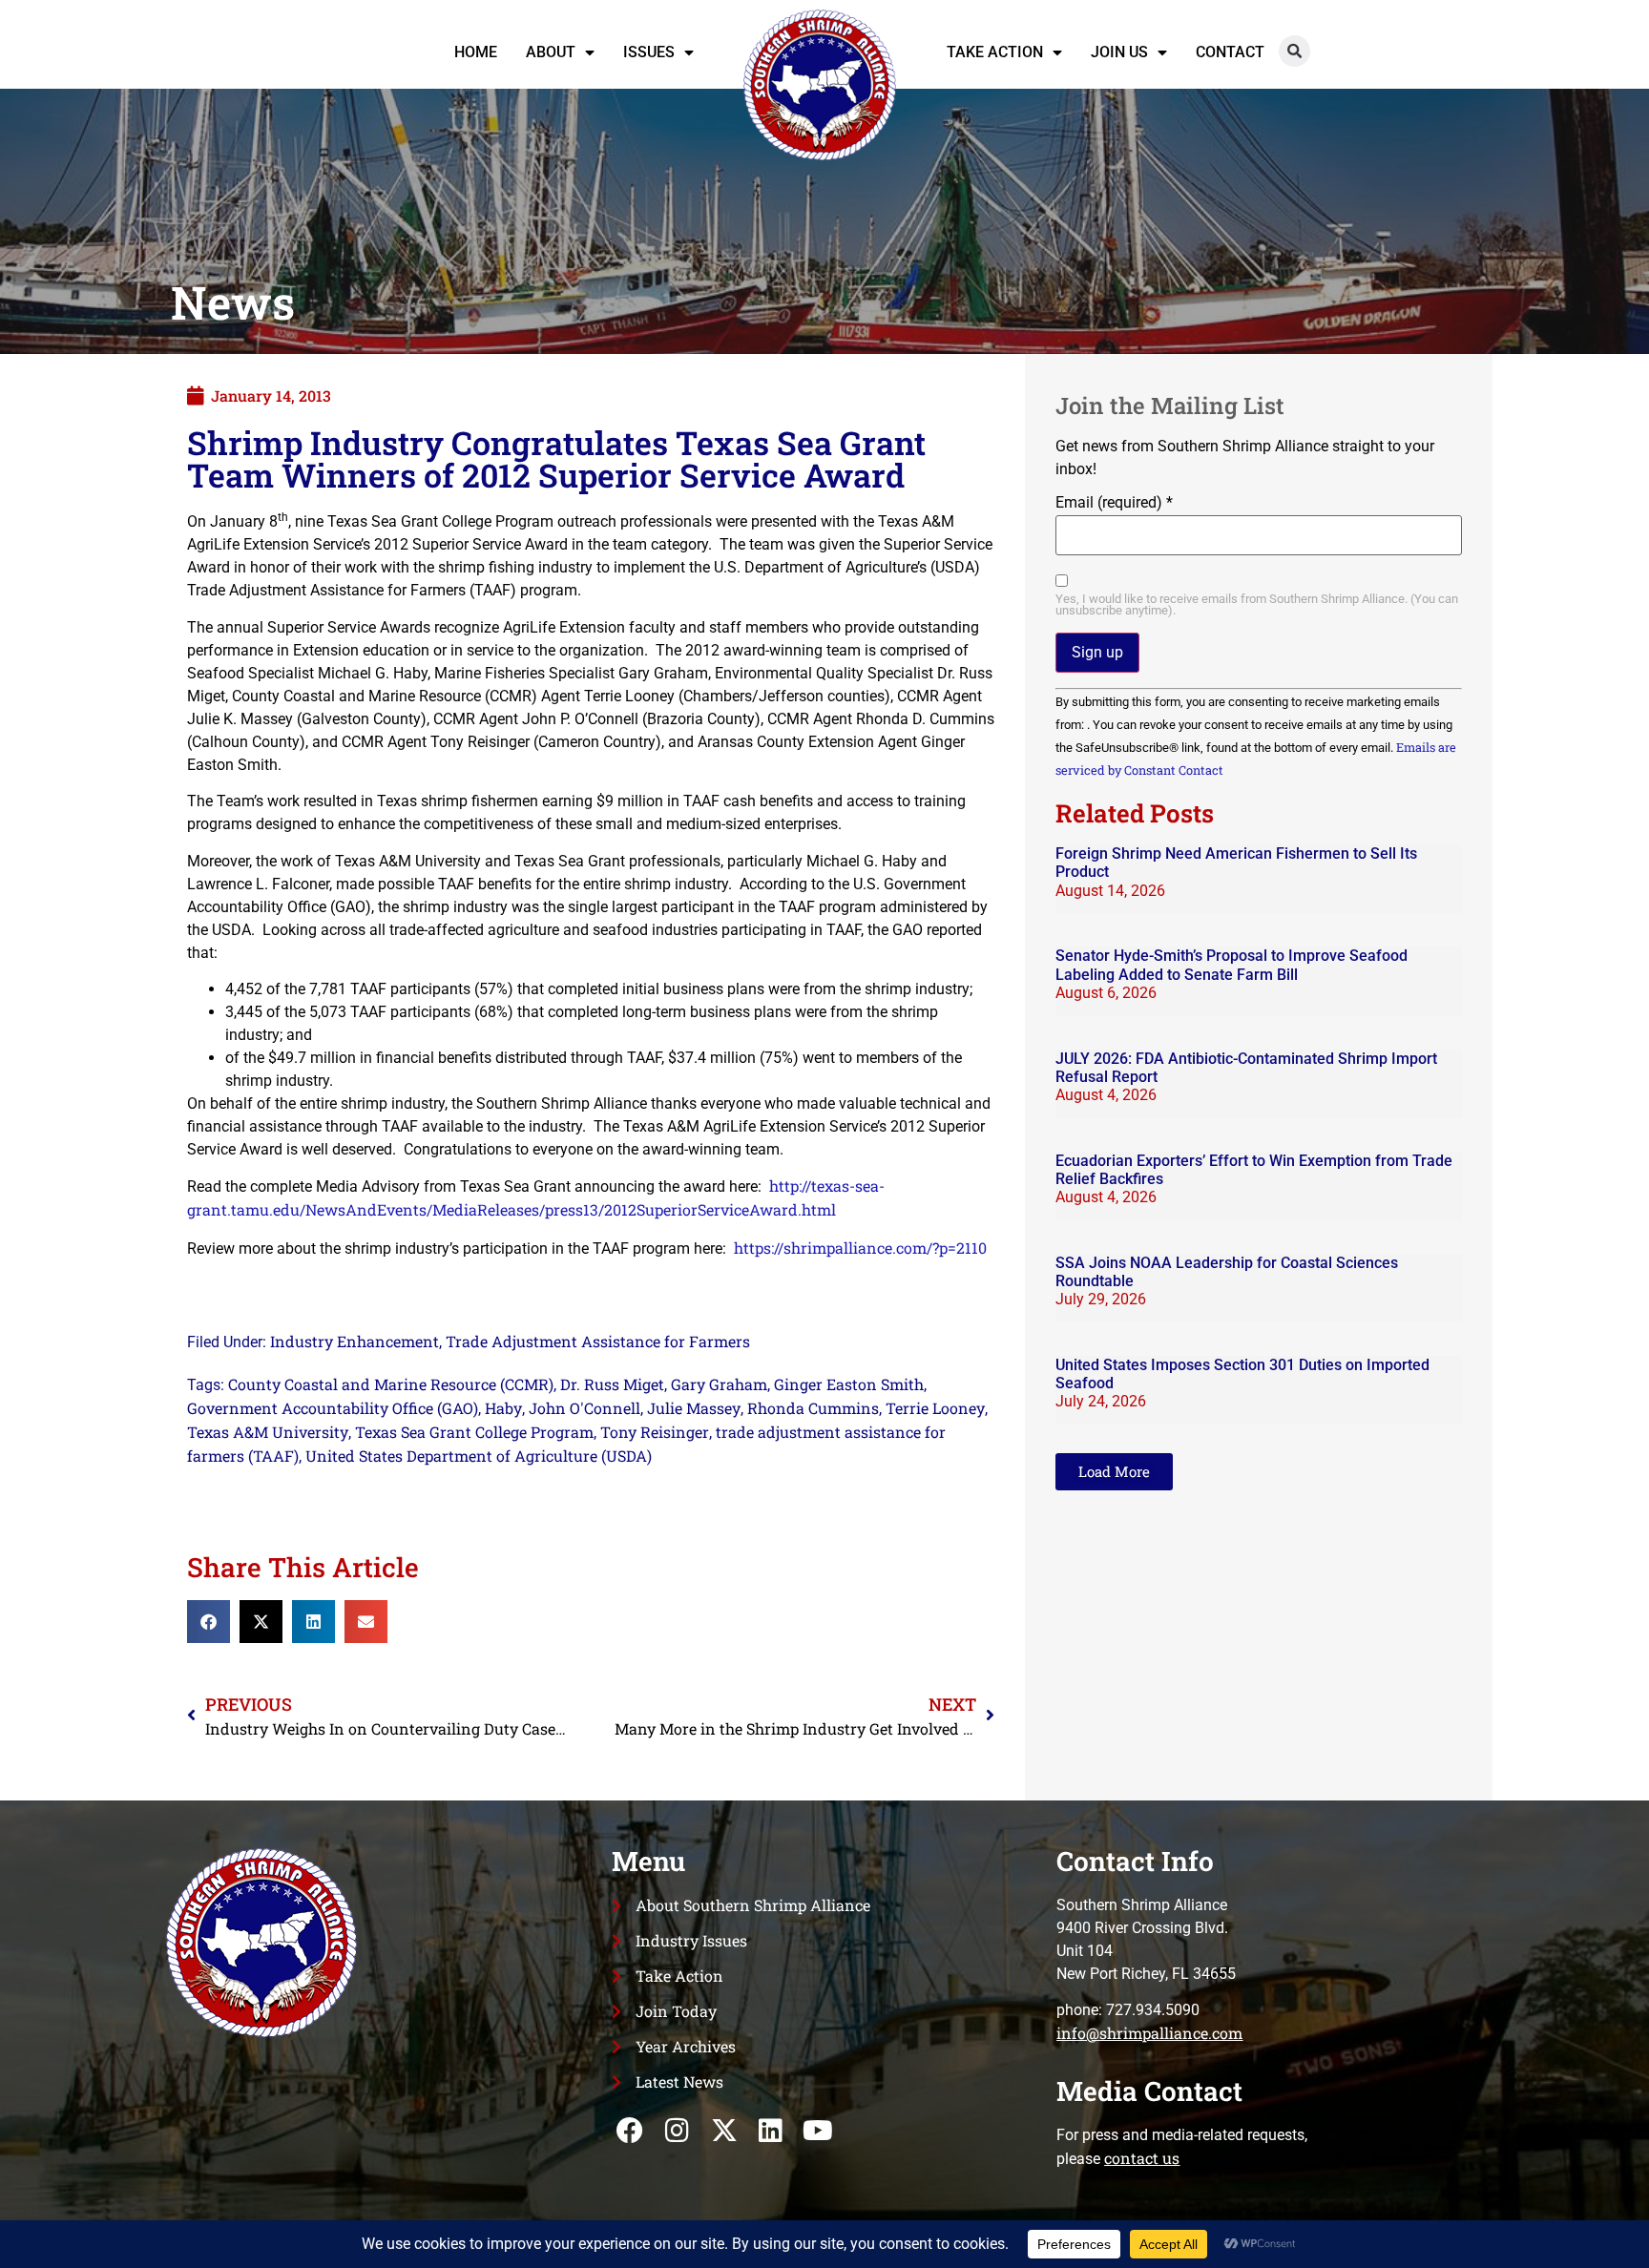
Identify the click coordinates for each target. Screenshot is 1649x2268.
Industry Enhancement (355, 1341)
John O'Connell (584, 1408)
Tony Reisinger (655, 1432)
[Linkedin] (771, 2131)
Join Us (1119, 52)
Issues (649, 52)
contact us (1142, 2158)
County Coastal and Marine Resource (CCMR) (391, 1384)
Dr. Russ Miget (612, 1384)
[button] (1294, 51)
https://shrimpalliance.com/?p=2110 (860, 1248)
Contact (1230, 52)
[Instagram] (677, 2131)
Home (476, 52)
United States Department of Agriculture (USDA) (479, 1456)
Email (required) (1114, 503)
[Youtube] (817, 2131)
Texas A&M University (268, 1432)
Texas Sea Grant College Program (474, 1432)
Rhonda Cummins (813, 1408)
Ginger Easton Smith (849, 1384)
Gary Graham (719, 1384)
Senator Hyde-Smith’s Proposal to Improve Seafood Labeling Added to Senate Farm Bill (1232, 965)
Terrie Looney (935, 1408)
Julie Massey (694, 1408)
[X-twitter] (724, 2131)
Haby (503, 1408)
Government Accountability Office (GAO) (333, 1408)
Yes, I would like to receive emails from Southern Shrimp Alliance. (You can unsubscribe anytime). (1257, 606)
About (551, 52)
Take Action (995, 52)
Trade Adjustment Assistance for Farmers (598, 1341)
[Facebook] (630, 2131)
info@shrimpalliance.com (1149, 2033)
